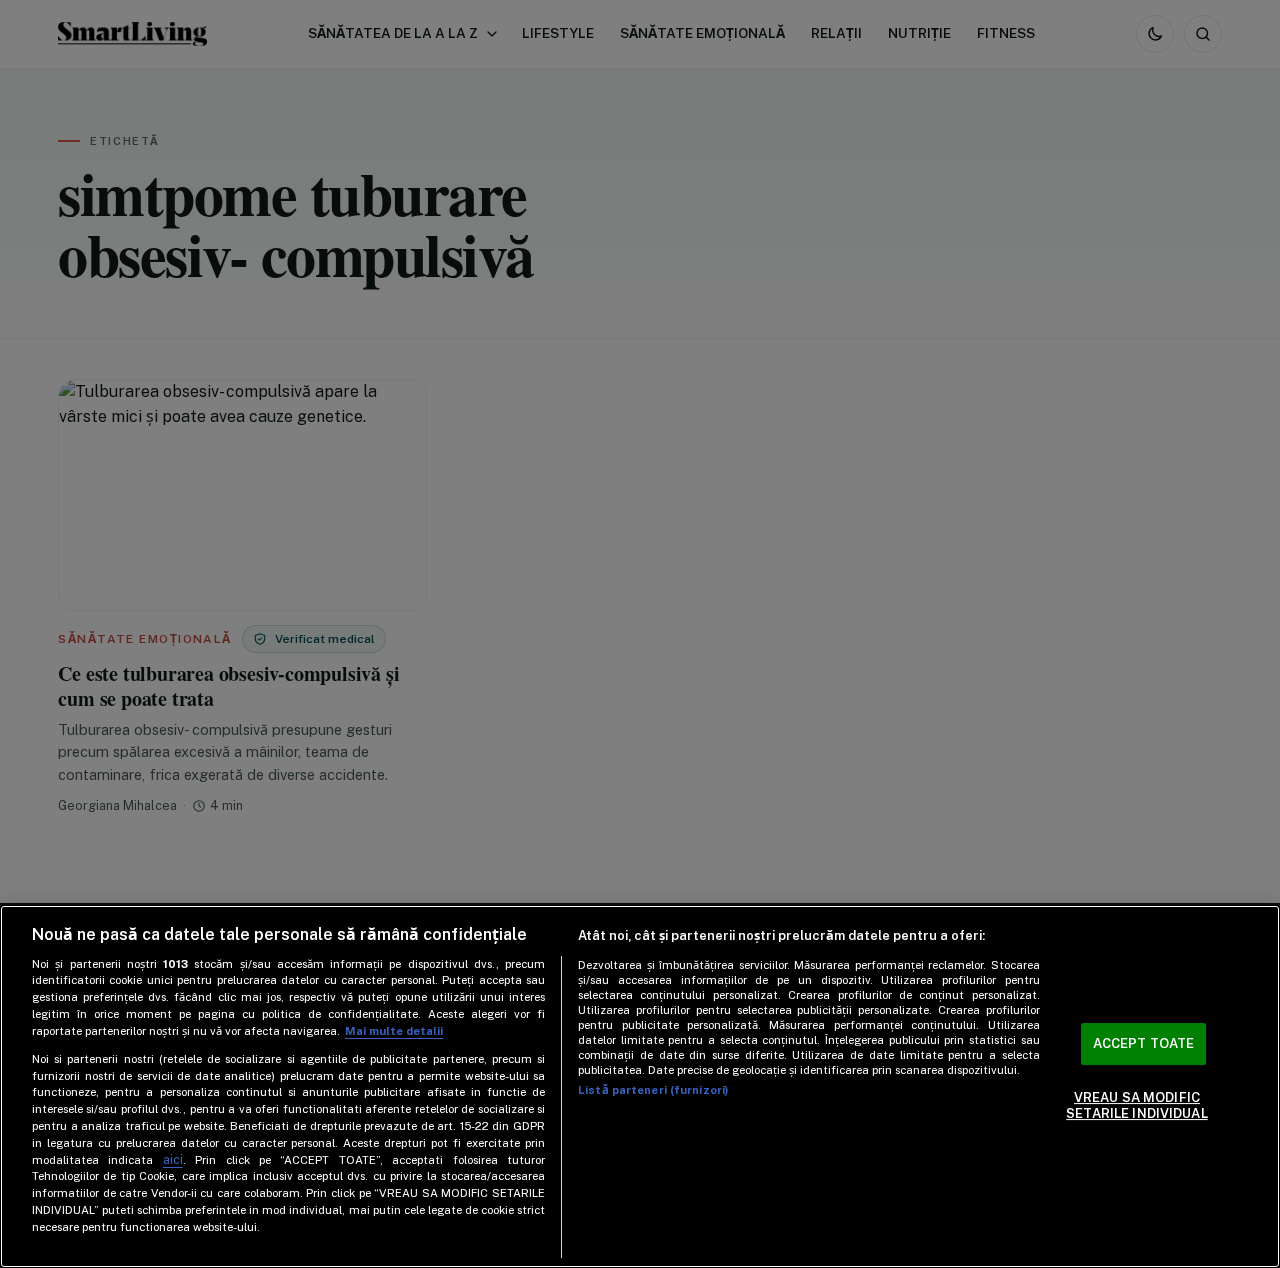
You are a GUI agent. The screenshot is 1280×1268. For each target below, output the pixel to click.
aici (173, 1159)
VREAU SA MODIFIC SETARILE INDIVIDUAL (1136, 1105)
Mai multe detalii (394, 1031)
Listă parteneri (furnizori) (653, 1090)
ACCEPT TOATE (1144, 1044)
